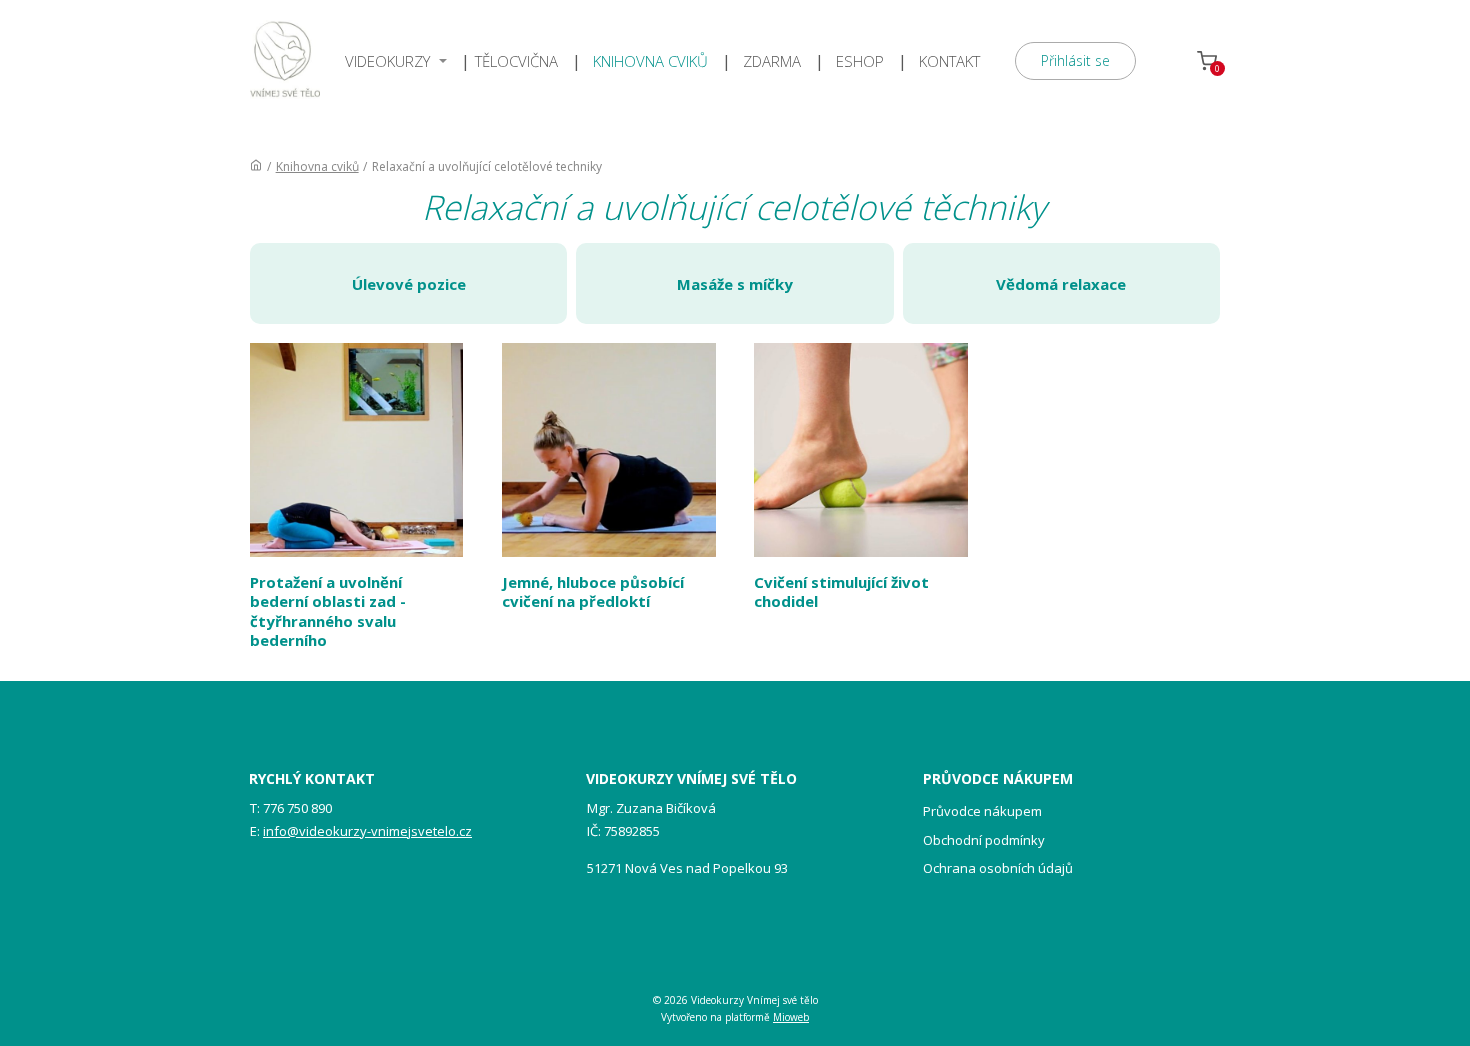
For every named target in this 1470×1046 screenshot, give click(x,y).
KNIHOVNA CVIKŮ (650, 61)
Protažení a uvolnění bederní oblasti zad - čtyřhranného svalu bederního (328, 611)
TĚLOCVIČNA (516, 61)
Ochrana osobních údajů (998, 868)
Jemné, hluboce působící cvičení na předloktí (593, 592)
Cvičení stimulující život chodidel (841, 592)
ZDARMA (772, 61)
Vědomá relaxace (1061, 284)
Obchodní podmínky (984, 840)
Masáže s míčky (735, 284)
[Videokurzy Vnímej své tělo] (285, 61)
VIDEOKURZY (387, 61)
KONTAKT (949, 61)
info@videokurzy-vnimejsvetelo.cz (367, 831)
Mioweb (791, 1017)
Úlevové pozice (409, 284)
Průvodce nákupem (982, 811)
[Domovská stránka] (256, 166)
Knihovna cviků (317, 166)
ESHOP (860, 61)
